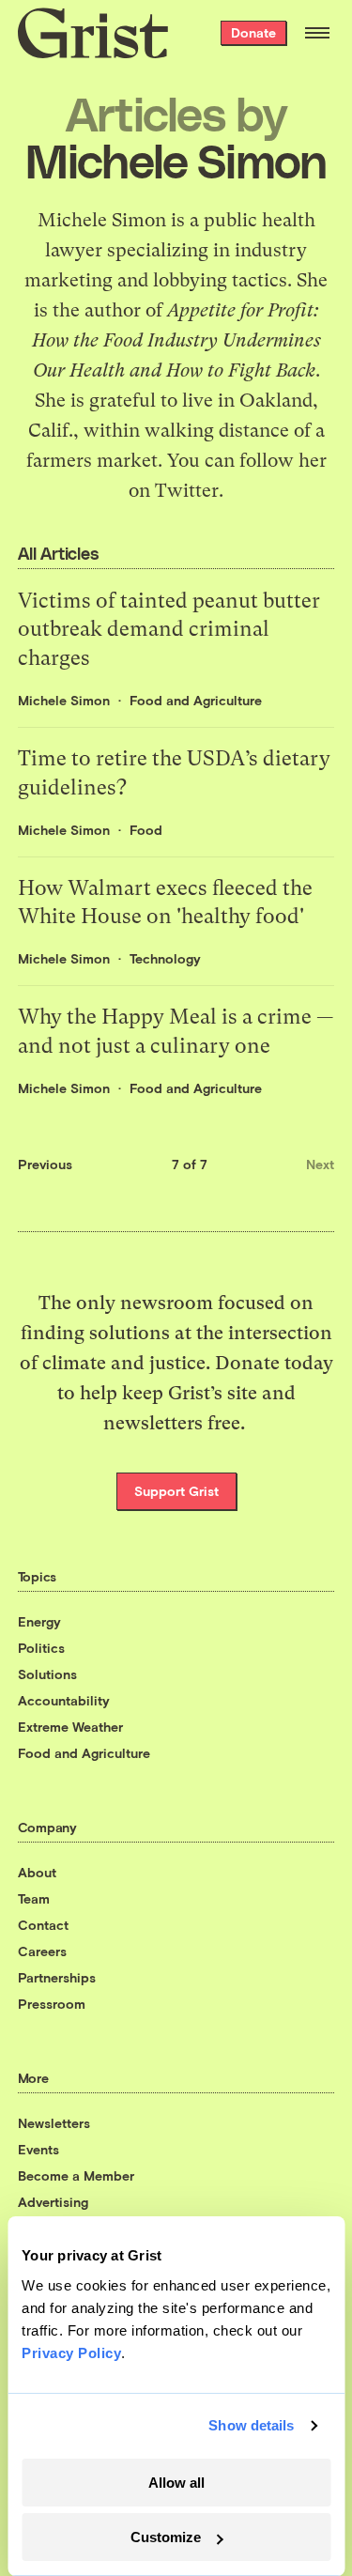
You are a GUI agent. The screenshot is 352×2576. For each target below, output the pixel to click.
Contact (43, 1925)
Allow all (176, 2483)
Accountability (64, 1700)
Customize (166, 2537)
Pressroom (52, 2004)
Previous (45, 1164)
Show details (251, 2425)
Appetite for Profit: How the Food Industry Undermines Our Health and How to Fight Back (176, 340)
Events (38, 2149)
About (37, 1872)
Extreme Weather (70, 1727)
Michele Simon (64, 700)
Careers (42, 1951)
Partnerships (57, 1977)
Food (146, 830)
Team (34, 1898)
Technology (165, 958)
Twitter (187, 491)
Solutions (47, 1674)
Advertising (53, 2202)
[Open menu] (317, 33)
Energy (39, 1621)
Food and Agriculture (196, 700)
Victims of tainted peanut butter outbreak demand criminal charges (169, 630)
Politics (41, 1648)
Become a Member (76, 2175)
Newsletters (54, 2123)
